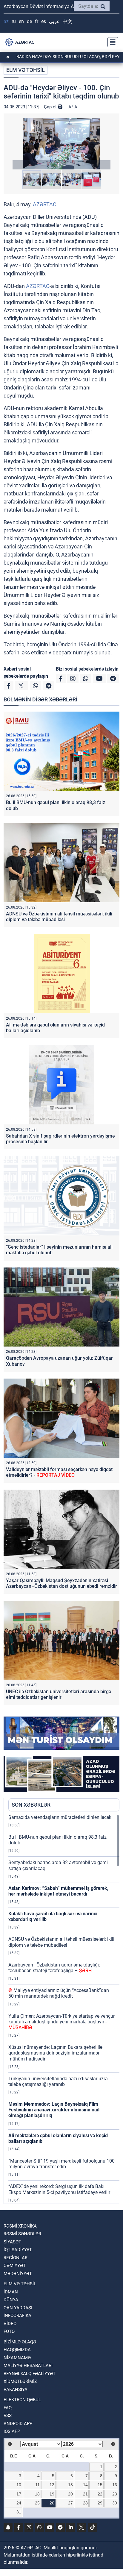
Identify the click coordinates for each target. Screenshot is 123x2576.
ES (44, 21)
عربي (54, 21)
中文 (67, 21)
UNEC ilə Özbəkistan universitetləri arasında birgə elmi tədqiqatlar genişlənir (59, 1694)
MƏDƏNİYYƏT (18, 2274)
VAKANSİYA (16, 2389)
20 (70, 2494)
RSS (8, 2416)
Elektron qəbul (22, 2400)
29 (100, 2503)
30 (115, 2503)
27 (70, 2503)
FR (37, 21)
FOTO (9, 2331)
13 (70, 2485)
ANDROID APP (18, 2424)
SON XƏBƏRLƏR (31, 1805)
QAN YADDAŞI (18, 2308)
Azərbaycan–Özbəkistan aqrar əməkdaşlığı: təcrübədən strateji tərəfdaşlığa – (54, 1968)
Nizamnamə (17, 2358)
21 (85, 2494)
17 (19, 2494)
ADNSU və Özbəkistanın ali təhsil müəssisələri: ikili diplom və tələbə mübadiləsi (59, 917)
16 (115, 2485)
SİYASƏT (12, 2242)
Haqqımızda (17, 2350)
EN (21, 21)
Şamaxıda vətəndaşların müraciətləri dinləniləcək (60, 1817)
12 (52, 2485)
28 (85, 2503)
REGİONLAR (16, 2258)
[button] (61, 144)
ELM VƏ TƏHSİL (26, 70)
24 (19, 2503)
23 (115, 2494)
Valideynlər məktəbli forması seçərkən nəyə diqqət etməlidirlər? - (59, 1472)
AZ (6, 21)
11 (37, 2485)
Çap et (51, 107)
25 (37, 2503)
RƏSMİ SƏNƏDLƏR (22, 2234)
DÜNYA (11, 2300)
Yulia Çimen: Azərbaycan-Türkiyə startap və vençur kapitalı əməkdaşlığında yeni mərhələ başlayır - (61, 2022)
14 (85, 2485)
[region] (64, 2009)
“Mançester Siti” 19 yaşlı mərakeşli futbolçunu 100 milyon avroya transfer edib (61, 2164)
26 (52, 2503)
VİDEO (10, 2324)
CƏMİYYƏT (15, 2266)
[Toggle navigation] (111, 42)
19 (52, 2494)
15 (100, 2485)
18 (37, 2494)
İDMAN (11, 2292)
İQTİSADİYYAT (18, 2250)
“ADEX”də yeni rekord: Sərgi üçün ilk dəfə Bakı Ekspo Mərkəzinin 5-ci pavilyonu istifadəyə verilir (59, 2189)
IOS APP (12, 2431)
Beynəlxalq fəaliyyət (30, 2374)
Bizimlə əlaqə (20, 2342)
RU (14, 21)
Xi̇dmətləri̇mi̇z (20, 2381)
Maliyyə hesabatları (28, 2366)
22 (100, 2494)
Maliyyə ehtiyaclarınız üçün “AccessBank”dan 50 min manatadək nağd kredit (59, 1993)
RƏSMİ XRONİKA (20, 2226)
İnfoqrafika (17, 2316)
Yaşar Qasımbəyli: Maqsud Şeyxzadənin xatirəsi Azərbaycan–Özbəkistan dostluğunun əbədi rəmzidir (61, 1583)
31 (19, 2512)
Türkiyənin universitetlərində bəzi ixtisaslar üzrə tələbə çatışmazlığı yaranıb (58, 2081)
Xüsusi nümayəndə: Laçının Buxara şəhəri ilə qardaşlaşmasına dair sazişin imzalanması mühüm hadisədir (55, 2053)
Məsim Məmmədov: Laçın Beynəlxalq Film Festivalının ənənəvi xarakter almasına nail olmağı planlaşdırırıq (54, 2110)
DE (29, 21)
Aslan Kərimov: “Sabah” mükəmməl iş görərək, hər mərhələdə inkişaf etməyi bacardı (58, 1891)
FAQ (8, 2408)
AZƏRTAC (45, 204)
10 (19, 2485)
